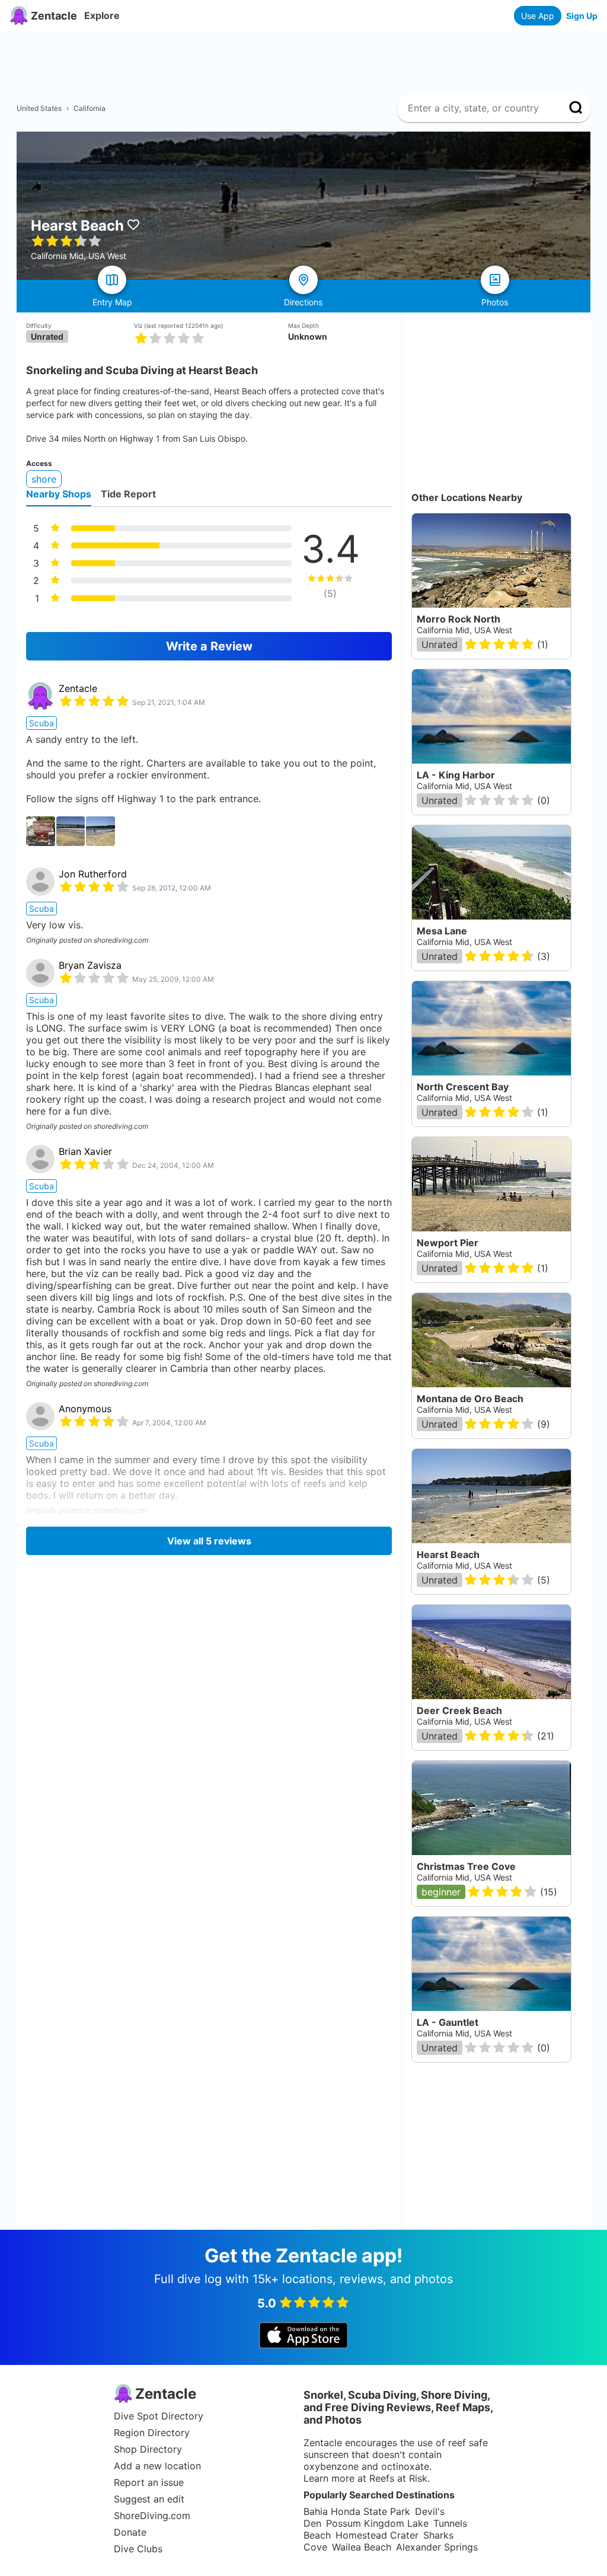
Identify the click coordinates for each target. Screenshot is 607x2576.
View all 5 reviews (209, 1541)
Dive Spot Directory (159, 2416)
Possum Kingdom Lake (377, 2523)
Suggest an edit (149, 2499)
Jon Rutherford (93, 874)
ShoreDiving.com (152, 2516)
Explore (102, 15)
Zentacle (78, 688)
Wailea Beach (362, 2547)
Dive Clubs (138, 2549)
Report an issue (149, 2482)
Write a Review (209, 646)
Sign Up (582, 16)
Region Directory (152, 2433)
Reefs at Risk (398, 2478)
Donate (130, 2532)
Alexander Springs (437, 2547)
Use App (538, 16)
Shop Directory (148, 2449)
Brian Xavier (85, 1151)
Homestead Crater (377, 2535)
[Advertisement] (308, 58)
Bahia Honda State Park (357, 2511)
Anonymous (85, 1409)
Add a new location (157, 2466)
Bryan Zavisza (90, 965)
